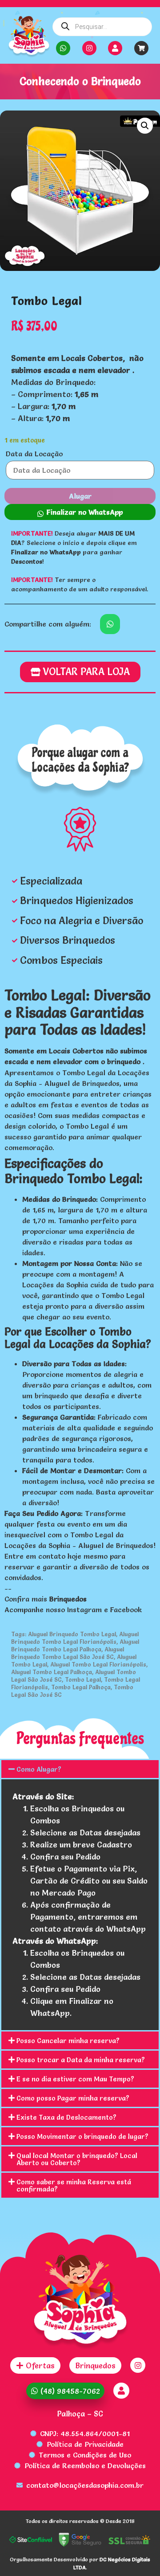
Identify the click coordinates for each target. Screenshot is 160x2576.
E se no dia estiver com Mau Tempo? (75, 2079)
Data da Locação (34, 454)
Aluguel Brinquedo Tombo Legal (72, 1634)
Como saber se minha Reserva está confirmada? (74, 2185)
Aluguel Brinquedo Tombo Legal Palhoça (75, 1645)
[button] (145, 126)
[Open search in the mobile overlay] (102, 27)
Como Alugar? (39, 1769)
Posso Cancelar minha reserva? (68, 2041)
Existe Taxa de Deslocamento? (66, 2117)
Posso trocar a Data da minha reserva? (81, 2060)
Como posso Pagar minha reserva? (73, 2098)
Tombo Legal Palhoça (81, 1687)
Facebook (126, 1609)
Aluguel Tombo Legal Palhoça (52, 1672)
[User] (115, 48)
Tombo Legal (83, 1679)
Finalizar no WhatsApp (85, 512)
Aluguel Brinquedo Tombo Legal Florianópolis (75, 1638)
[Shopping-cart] (141, 48)
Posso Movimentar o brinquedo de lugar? (82, 2136)
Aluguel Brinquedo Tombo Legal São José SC (68, 1653)
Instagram (84, 1609)
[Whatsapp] (63, 48)
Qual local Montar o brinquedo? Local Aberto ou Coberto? (77, 2159)
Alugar (80, 496)
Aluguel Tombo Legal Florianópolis (98, 1664)
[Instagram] (89, 48)
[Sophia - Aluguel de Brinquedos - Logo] (29, 37)
